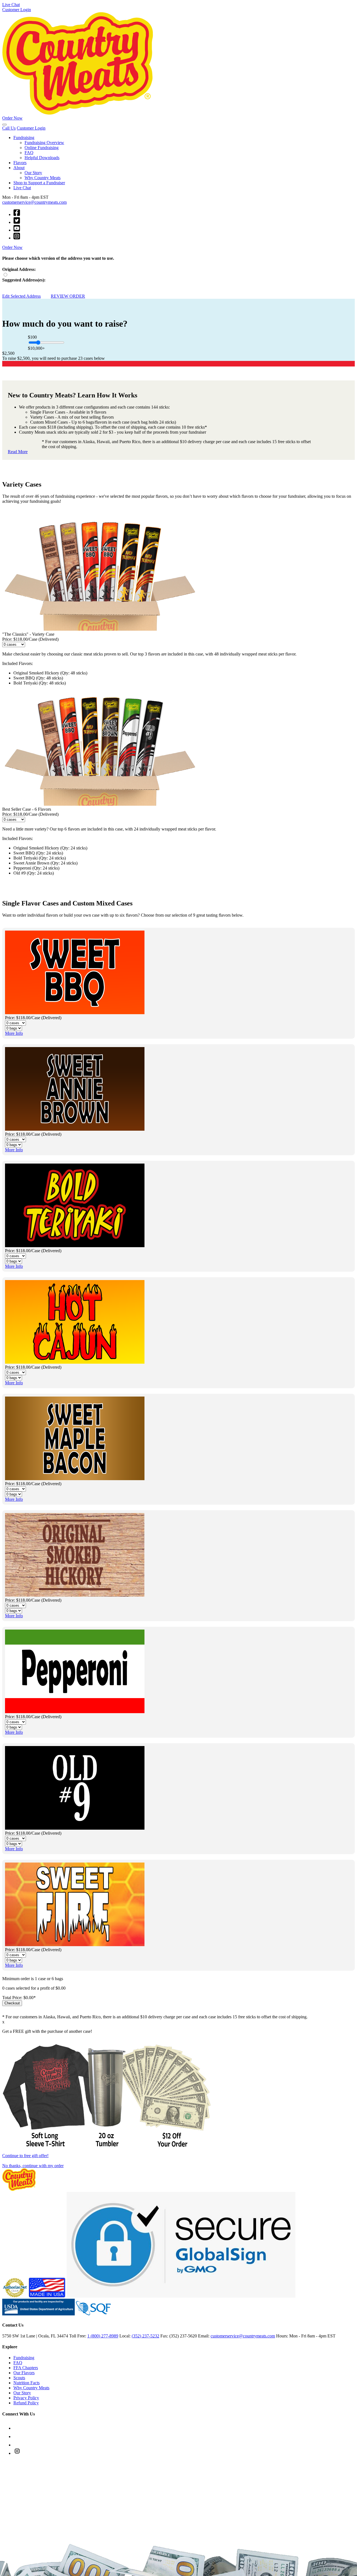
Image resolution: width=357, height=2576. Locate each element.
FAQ (29, 153)
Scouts (19, 2378)
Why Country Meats (43, 178)
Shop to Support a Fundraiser (39, 183)
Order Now (12, 118)
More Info (14, 1033)
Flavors (20, 163)
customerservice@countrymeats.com (34, 202)
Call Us (9, 128)
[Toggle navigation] (4, 125)
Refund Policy (26, 2403)
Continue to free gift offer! (25, 2156)
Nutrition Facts (26, 2383)
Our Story (33, 173)
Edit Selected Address (21, 296)
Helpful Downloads (42, 158)
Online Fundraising (42, 148)
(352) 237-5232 (145, 2336)
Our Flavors (24, 2373)
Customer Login (17, 10)
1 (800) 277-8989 (103, 2336)
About (19, 168)
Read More (18, 452)
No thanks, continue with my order (33, 2166)
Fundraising (24, 138)
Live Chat (11, 5)
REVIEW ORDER (68, 296)
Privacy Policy (26, 2398)
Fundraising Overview (44, 143)
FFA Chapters (26, 2368)
